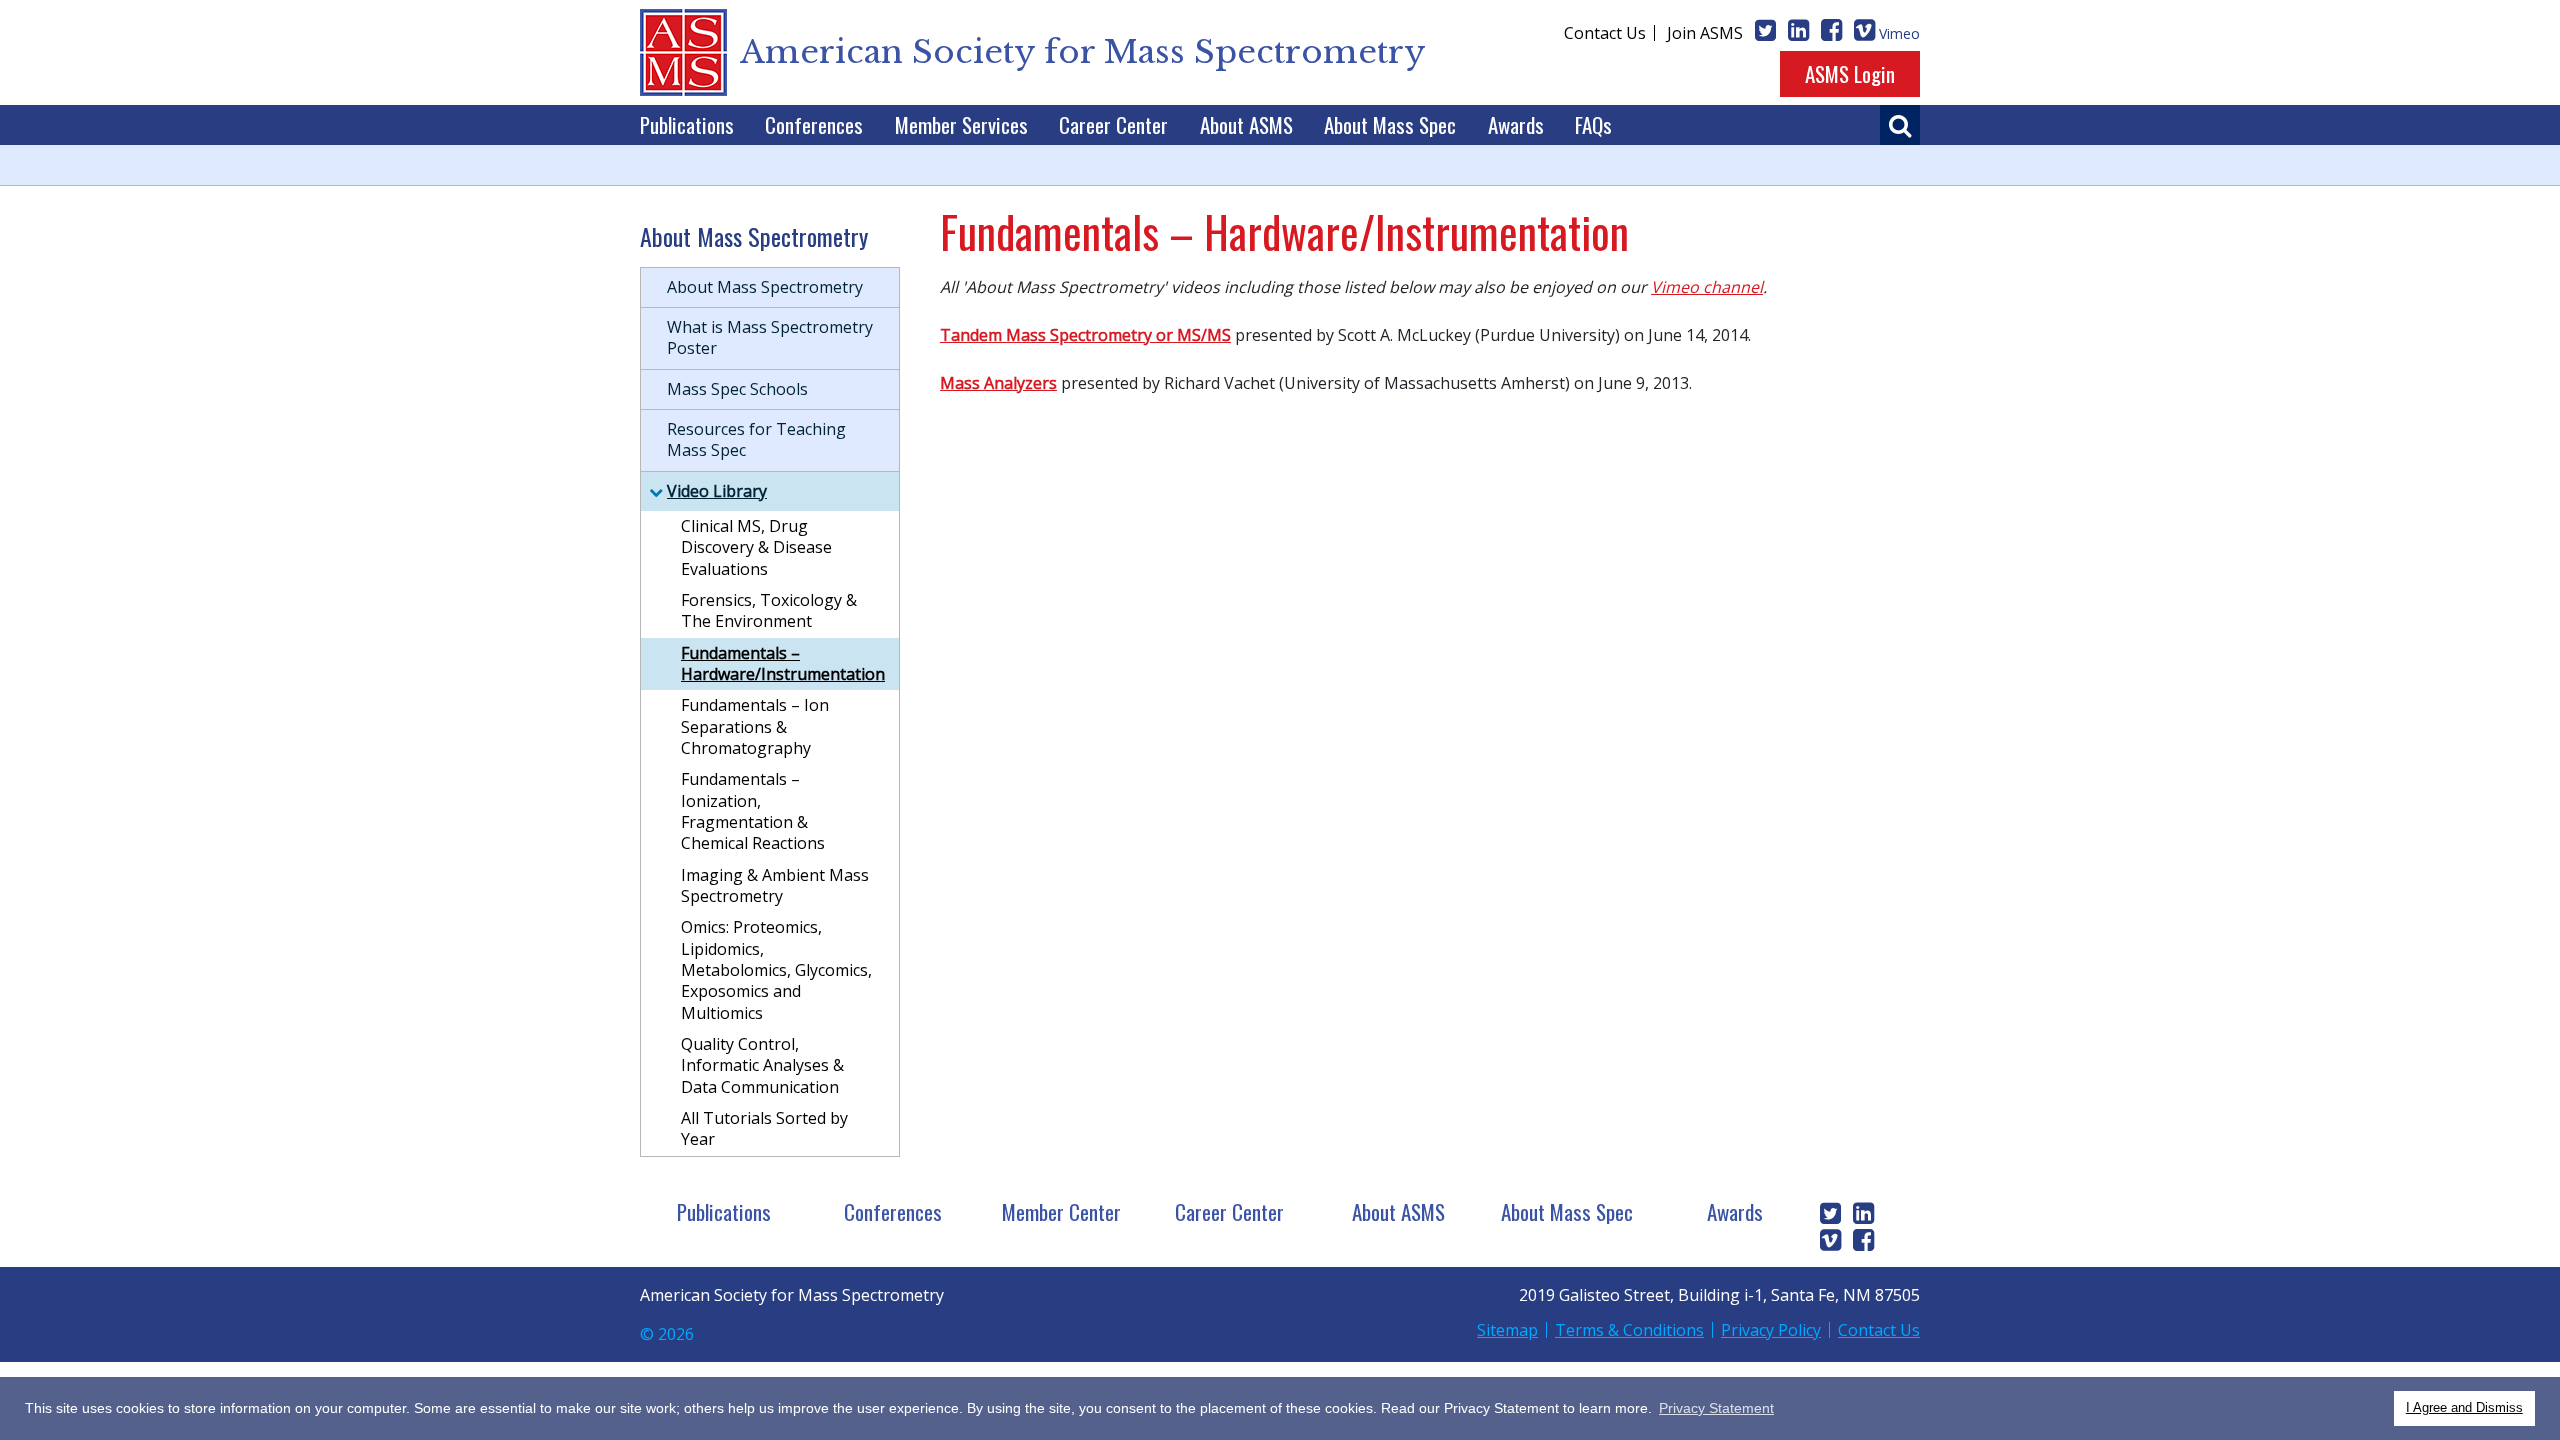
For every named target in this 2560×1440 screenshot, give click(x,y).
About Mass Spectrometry (765, 287)
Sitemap (1507, 1330)
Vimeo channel (1707, 287)
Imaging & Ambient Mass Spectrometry (775, 885)
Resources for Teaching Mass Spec (756, 439)
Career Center (1113, 124)
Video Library (717, 491)
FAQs (1593, 124)
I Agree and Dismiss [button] (2464, 1408)
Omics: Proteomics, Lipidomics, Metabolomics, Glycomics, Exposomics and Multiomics (776, 969)
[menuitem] (687, 125)
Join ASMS (1705, 33)
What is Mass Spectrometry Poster (770, 337)
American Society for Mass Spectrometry (1083, 52)
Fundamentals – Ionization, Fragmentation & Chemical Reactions (753, 811)
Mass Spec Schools (737, 389)
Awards (1516, 124)
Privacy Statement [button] (1716, 1408)
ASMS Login (1850, 73)
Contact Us (1605, 33)
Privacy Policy (1771, 1330)
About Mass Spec (1390, 124)
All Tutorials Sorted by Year (764, 1128)
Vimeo (1899, 33)
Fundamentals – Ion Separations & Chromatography (755, 726)
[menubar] (1126, 125)
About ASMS (1246, 124)
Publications (687, 124)
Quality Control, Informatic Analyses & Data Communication (762, 1065)
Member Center (1061, 1211)
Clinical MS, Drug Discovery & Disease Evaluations (756, 547)
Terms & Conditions (1629, 1330)
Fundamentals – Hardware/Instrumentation (783, 663)
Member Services (961, 124)
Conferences (814, 124)
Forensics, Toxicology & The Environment (769, 610)
